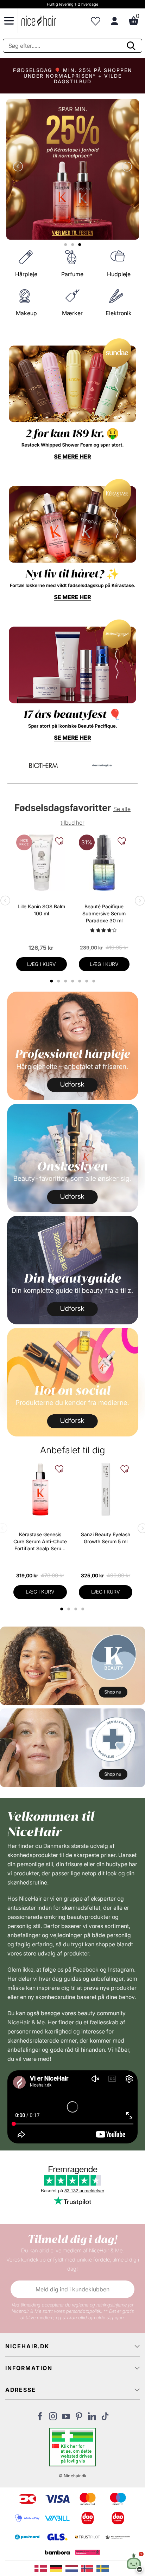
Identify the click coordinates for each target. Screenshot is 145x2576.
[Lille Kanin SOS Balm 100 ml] (42, 863)
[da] (42, 2568)
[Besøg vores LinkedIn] (92, 2418)
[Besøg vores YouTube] (66, 2418)
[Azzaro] (44, 765)
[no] (89, 2568)
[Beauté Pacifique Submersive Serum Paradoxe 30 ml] (104, 863)
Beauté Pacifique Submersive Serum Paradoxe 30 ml (104, 913)
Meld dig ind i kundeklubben (72, 2289)
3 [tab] (77, 1609)
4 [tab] (84, 1609)
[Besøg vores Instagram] (53, 2418)
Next (126, 167)
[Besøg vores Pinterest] (79, 2418)
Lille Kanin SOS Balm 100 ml (41, 910)
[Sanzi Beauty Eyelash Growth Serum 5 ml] (106, 1489)
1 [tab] (62, 1609)
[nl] (73, 2568)
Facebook (86, 1970)
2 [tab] (70, 1609)
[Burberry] (102, 765)
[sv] (103, 2568)
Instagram (121, 1970)
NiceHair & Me (26, 2022)
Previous (19, 167)
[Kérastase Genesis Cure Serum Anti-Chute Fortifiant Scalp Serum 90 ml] (40, 1489)
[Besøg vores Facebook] (40, 2418)
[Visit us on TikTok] (105, 2418)
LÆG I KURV (42, 964)
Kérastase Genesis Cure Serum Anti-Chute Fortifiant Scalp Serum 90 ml (40, 1542)
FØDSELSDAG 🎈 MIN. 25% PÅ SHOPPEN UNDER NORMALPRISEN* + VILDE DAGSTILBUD (72, 76)
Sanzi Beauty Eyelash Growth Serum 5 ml (106, 1538)
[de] (58, 2568)
